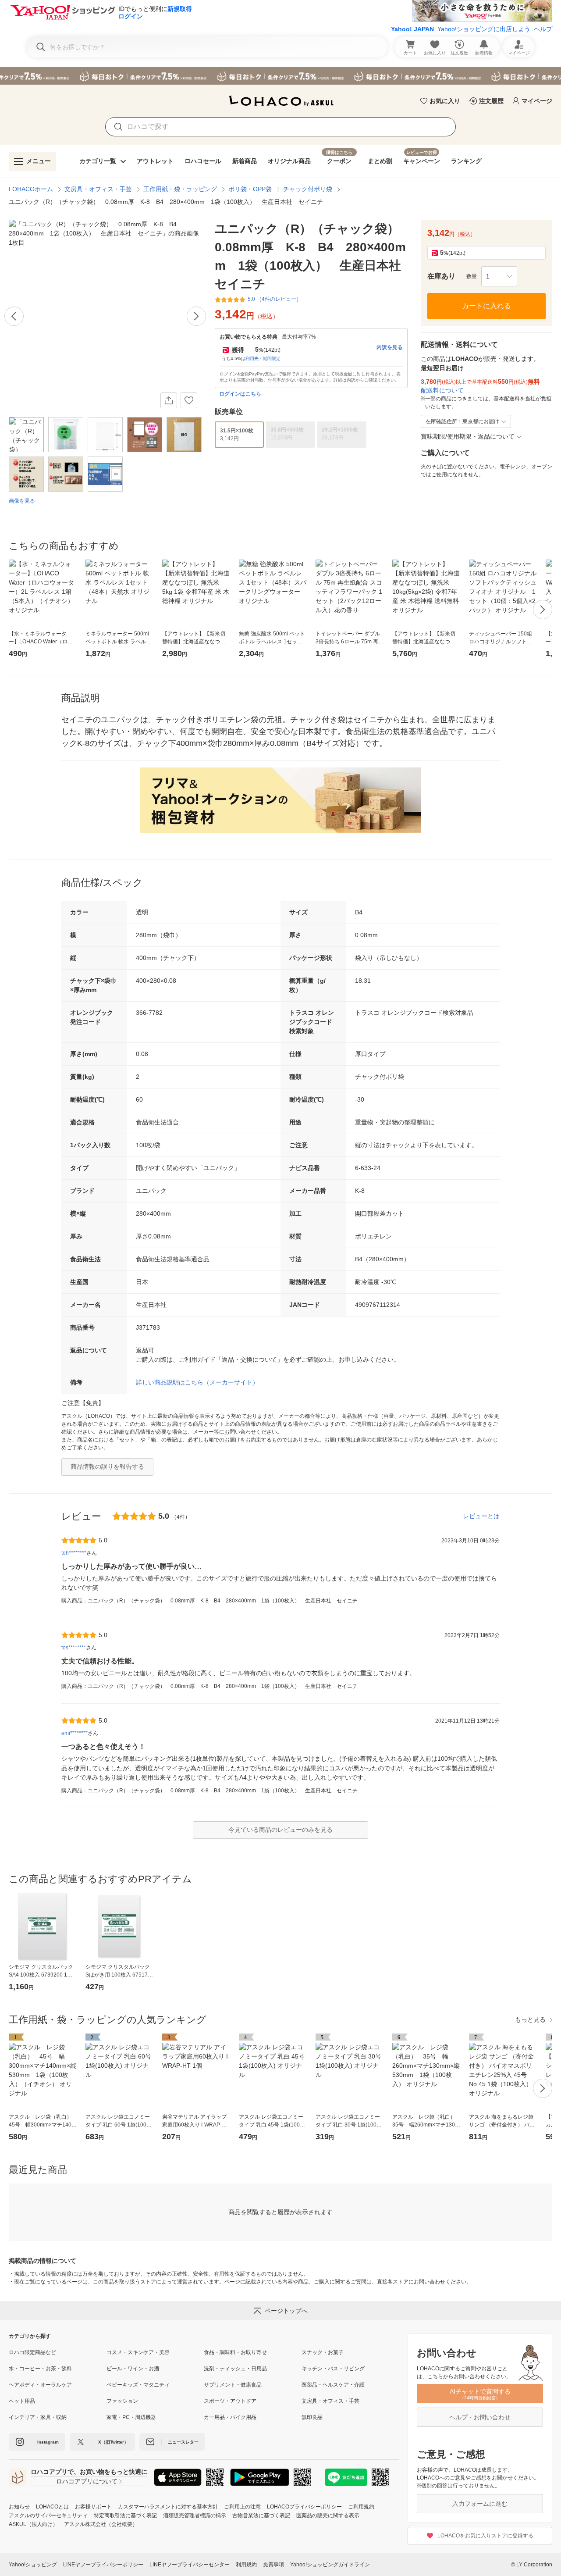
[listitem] (58, 2352)
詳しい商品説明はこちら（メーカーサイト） (197, 1382)
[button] (499, 276)
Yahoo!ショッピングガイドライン (330, 2565)
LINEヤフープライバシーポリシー (103, 2565)
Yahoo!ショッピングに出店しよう (484, 29)
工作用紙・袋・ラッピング (180, 189)
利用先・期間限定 (263, 359)
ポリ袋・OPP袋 (250, 189)
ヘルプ (543, 29)
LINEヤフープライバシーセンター (190, 2565)
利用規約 (246, 2565)
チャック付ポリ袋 (308, 189)
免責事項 (273, 2565)
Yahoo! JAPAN (412, 29)
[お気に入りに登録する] (189, 400)
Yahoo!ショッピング (33, 2565)
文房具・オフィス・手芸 (98, 189)
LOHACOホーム (31, 189)
